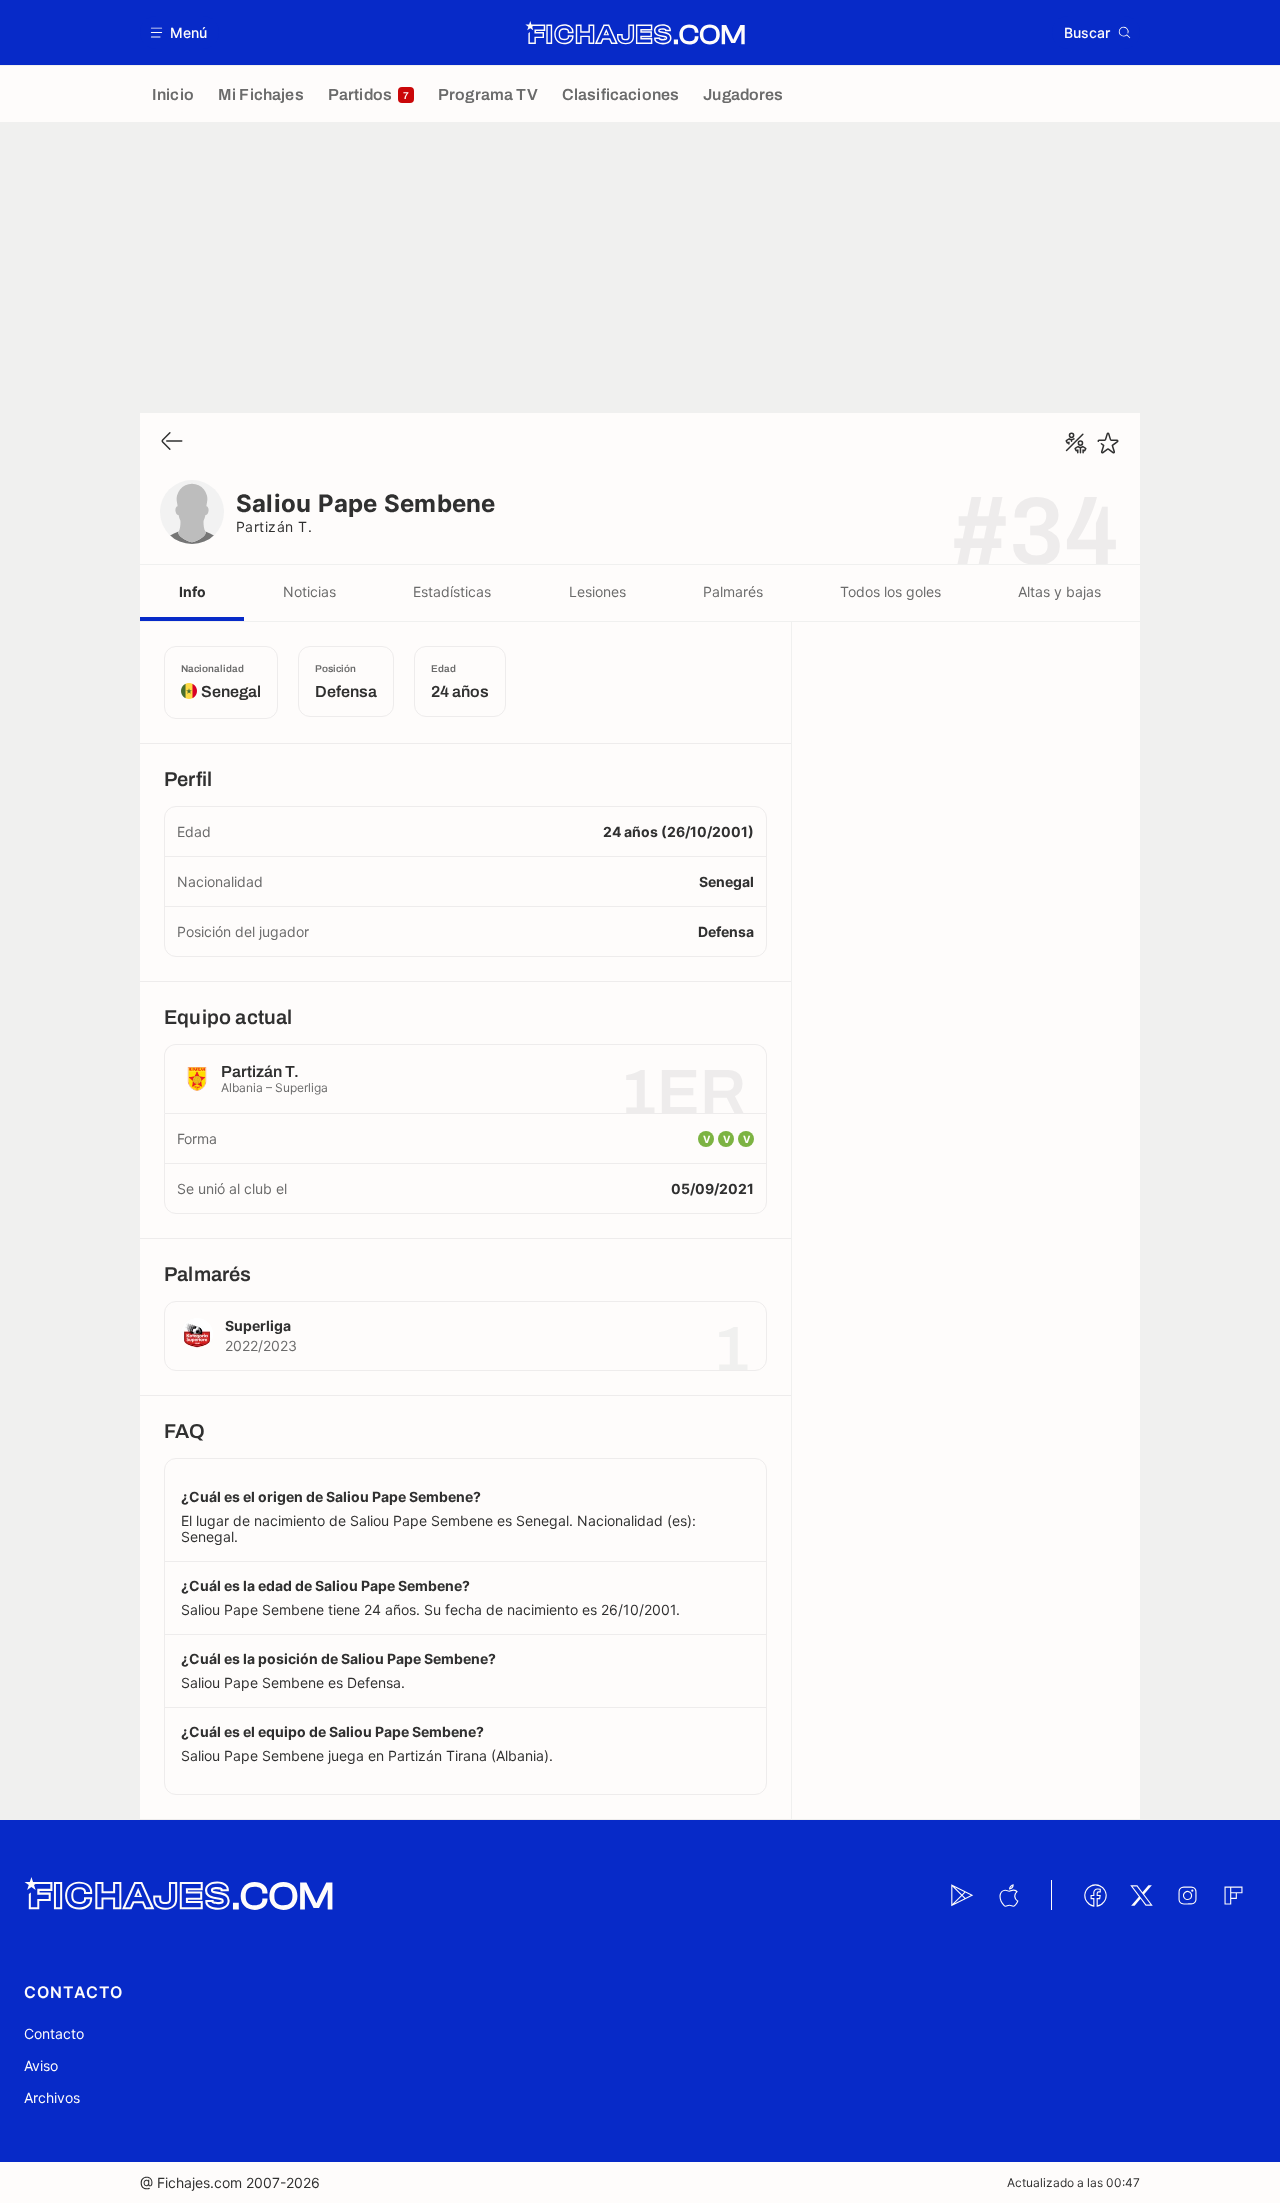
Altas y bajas (1059, 591)
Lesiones (597, 591)
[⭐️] (1108, 443)
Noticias (309, 591)
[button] (179, 32)
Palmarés (733, 591)
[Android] (962, 1895)
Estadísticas (452, 591)
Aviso (41, 2065)
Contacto (54, 2033)
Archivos (52, 2097)
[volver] (172, 442)
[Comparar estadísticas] (1076, 443)
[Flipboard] (1233, 1895)
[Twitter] (1141, 1895)
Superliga (258, 1325)
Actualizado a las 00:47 (1073, 2182)
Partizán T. (274, 526)
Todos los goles (890, 591)
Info (192, 591)
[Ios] (1008, 1895)
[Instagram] (1187, 1895)
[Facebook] (1095, 1895)
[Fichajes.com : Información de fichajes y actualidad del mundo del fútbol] (635, 33)
